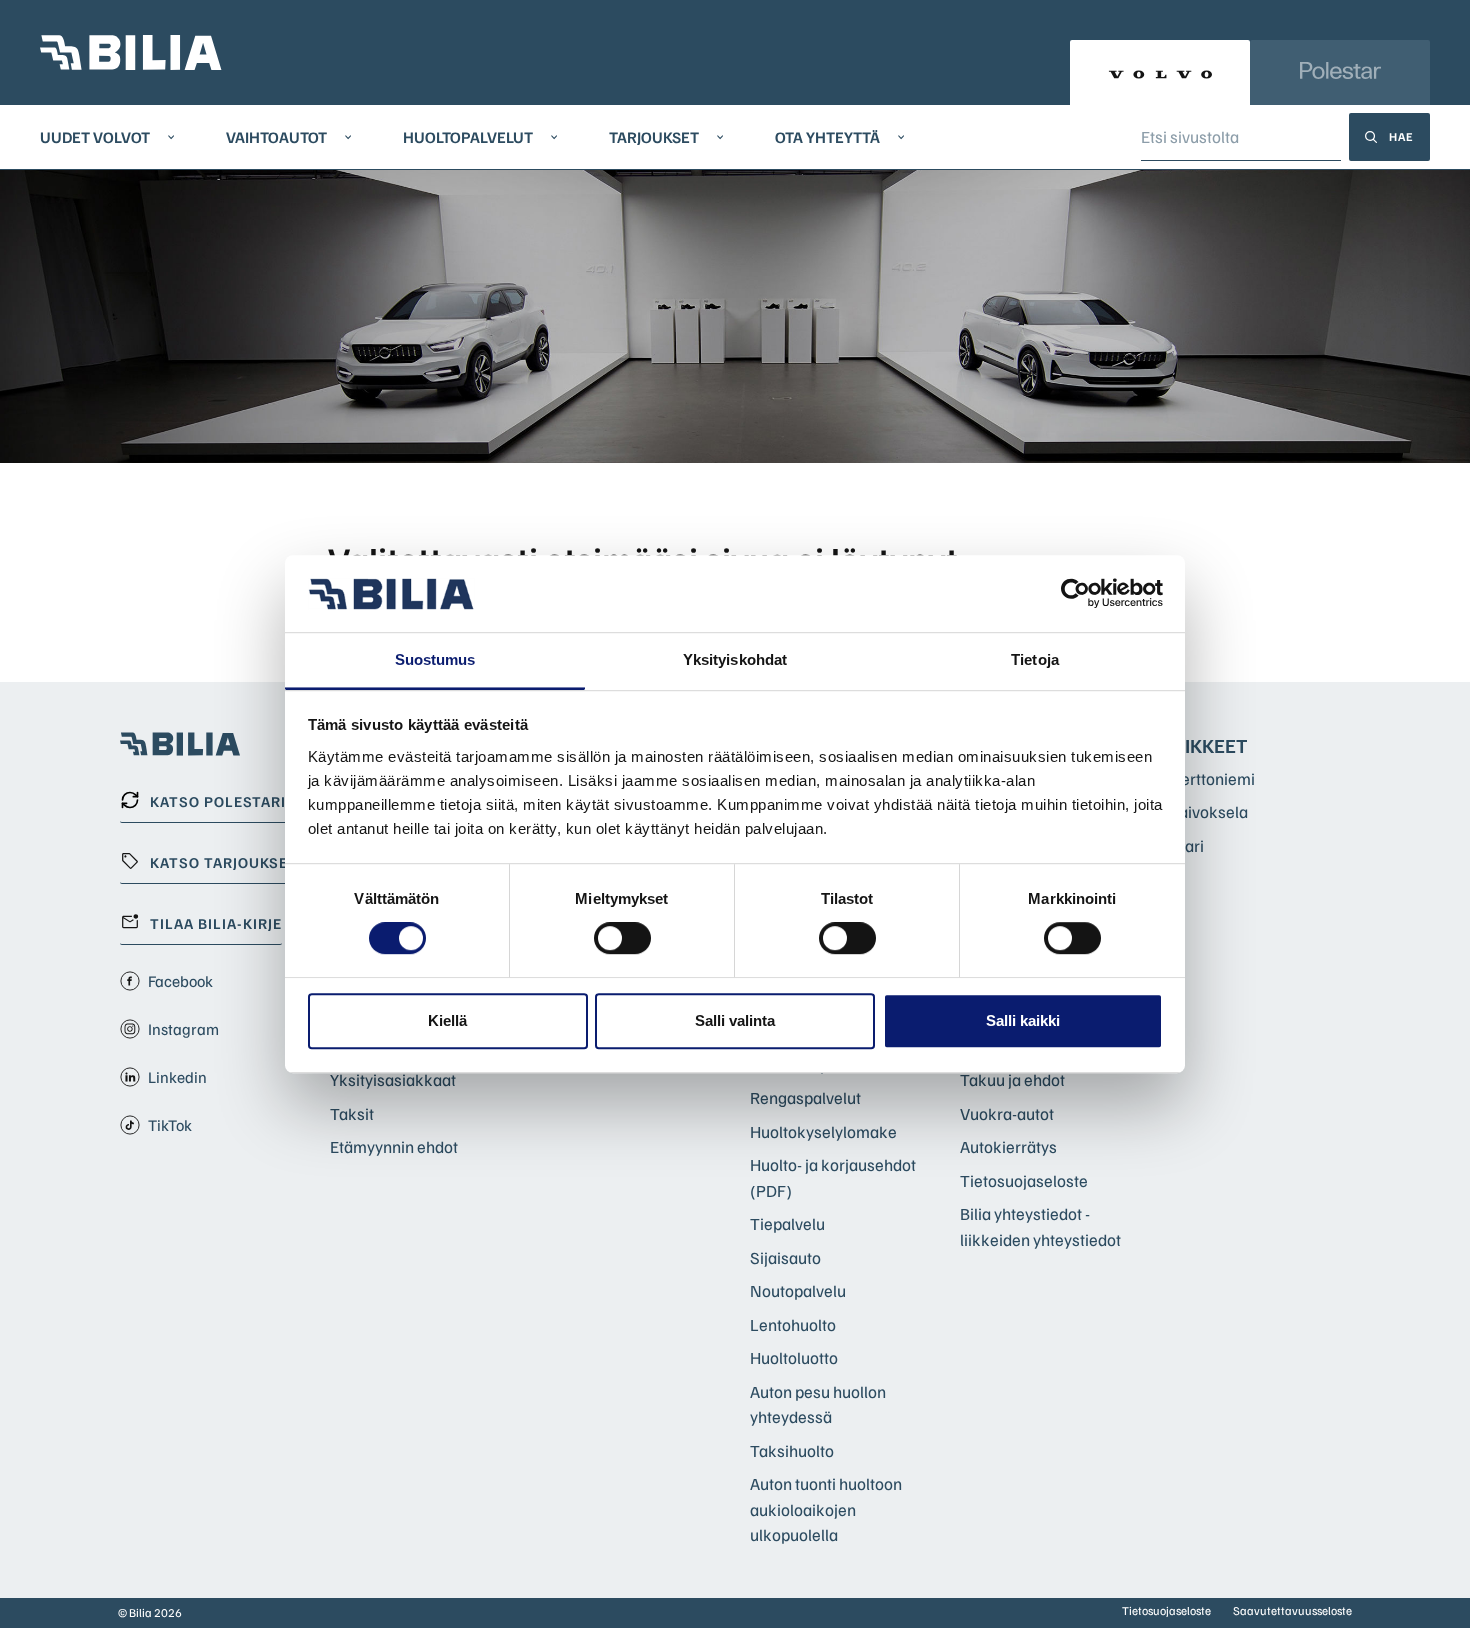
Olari (1187, 845)
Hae (1401, 136)
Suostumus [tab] (435, 659)
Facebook (180, 981)
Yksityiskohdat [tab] (735, 659)
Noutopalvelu (798, 1290)
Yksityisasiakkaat (393, 1079)
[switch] (622, 938)
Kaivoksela (1209, 811)
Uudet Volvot (95, 137)
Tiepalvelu (787, 1223)
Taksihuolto (792, 1450)
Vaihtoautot (276, 137)
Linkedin (177, 1077)
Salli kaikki (1023, 1020)
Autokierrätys (1008, 1146)
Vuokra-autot (1007, 1113)
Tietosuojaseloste (1024, 1180)
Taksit (352, 1113)
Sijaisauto (785, 1257)
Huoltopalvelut (468, 137)
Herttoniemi (1212, 778)
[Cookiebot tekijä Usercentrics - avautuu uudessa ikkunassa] (1075, 594)
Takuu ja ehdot (1012, 1079)
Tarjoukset (654, 137)
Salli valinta (735, 1020)
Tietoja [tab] (1035, 659)
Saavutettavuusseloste (1292, 1610)
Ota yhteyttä (827, 137)
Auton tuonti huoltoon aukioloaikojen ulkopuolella (826, 1509)
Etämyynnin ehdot (394, 1146)
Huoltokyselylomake (823, 1131)
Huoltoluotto (794, 1357)
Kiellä (447, 1020)
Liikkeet (1209, 745)
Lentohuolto (793, 1324)
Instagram (183, 1029)
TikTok (170, 1125)
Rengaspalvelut (805, 1097)
